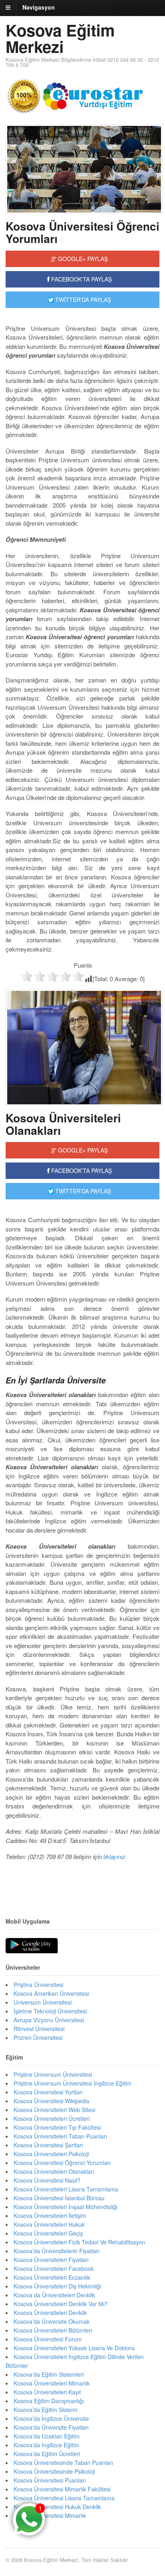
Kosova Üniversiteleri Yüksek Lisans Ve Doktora (74, 2348)
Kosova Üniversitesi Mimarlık (50, 2515)
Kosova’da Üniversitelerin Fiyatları (56, 2251)
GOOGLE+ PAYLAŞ (82, 259)
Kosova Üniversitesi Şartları (48, 2145)
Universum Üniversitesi (43, 2002)
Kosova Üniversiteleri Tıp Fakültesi (57, 2127)
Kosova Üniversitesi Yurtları (48, 2092)
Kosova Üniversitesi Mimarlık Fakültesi (62, 2489)
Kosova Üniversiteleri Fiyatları (51, 2260)
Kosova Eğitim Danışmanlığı (49, 2401)
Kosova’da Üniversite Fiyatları (51, 2427)
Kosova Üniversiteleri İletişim (50, 2216)
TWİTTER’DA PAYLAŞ (82, 1191)
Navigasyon (39, 7)
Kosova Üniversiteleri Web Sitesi (54, 2110)
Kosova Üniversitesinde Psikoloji (54, 2471)
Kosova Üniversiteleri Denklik (50, 2313)
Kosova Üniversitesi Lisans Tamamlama (64, 2498)
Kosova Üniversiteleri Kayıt (47, 2392)
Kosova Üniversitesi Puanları (50, 2480)
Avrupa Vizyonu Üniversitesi (49, 2020)
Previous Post (82, 1881)
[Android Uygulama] (32, 1946)
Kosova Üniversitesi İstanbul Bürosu (59, 2198)
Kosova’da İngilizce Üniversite (51, 2418)
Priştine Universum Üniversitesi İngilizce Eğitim (72, 2083)
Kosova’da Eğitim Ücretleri (47, 2454)
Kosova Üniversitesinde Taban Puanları (63, 2463)
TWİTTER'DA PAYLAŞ (82, 300)
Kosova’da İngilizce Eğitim (46, 2445)
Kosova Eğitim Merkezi (60, 38)
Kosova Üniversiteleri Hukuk (49, 2224)
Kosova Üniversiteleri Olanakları (63, 1124)
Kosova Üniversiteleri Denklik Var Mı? (61, 2304)
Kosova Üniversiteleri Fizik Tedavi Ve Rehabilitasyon (79, 2242)
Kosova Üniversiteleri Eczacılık (52, 2277)
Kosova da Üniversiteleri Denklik (54, 2295)
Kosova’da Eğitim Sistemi (45, 2410)
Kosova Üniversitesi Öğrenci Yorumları (82, 232)
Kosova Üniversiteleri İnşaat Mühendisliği (65, 2207)
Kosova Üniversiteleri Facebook (54, 2268)
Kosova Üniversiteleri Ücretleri (52, 2118)
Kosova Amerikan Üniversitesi (51, 1993)
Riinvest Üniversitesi (39, 2029)
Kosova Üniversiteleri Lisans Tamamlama (66, 2189)
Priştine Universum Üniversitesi (53, 2074)
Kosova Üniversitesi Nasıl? (47, 2180)
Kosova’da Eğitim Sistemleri (49, 2374)
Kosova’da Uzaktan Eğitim (47, 2436)
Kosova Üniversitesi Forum (48, 2339)
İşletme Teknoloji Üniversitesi (50, 2011)
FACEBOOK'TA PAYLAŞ (81, 279)
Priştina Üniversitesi (38, 1985)
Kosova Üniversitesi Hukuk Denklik (57, 2507)
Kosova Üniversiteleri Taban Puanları (60, 2136)
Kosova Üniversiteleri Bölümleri (53, 2330)
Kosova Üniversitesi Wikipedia (51, 2101)
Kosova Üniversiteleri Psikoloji (51, 2154)
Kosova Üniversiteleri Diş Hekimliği (57, 2286)
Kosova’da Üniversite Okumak (52, 2321)
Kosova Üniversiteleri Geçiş (48, 2233)
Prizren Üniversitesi (38, 2037)
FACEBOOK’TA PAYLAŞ (81, 1171)
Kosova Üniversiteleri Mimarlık (52, 2383)
